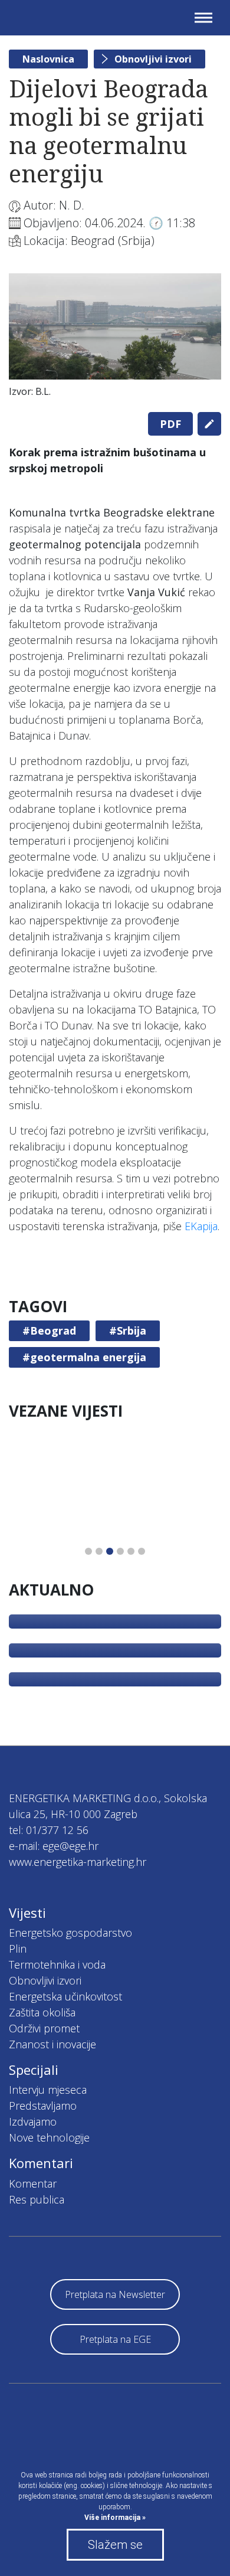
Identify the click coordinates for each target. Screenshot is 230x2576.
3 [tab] (110, 1551)
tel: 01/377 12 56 (49, 1830)
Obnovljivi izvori (153, 59)
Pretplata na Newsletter (115, 2294)
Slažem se (115, 2545)
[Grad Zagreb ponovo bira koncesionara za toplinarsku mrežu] (115, 1679)
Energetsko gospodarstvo (70, 1933)
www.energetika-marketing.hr (78, 1862)
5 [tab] (131, 1551)
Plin (18, 1949)
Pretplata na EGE (115, 2339)
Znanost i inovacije (52, 2044)
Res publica (37, 2199)
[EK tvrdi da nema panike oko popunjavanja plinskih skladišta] (115, 1622)
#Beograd (49, 1331)
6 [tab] (142, 1551)
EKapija (201, 1226)
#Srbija (128, 1331)
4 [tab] (120, 1551)
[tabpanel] (115, 338)
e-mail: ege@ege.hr (54, 1846)
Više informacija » (115, 2518)
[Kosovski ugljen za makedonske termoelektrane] (115, 1650)
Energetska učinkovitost (65, 1996)
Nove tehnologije (49, 2137)
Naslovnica (48, 59)
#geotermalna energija (84, 1357)
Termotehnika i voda (57, 1964)
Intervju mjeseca (48, 2090)
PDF (170, 424)
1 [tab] (88, 1551)
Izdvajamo (33, 2121)
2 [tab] (99, 1551)
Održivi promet (44, 2028)
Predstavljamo (43, 2106)
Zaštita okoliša (42, 2012)
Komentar (33, 2183)
